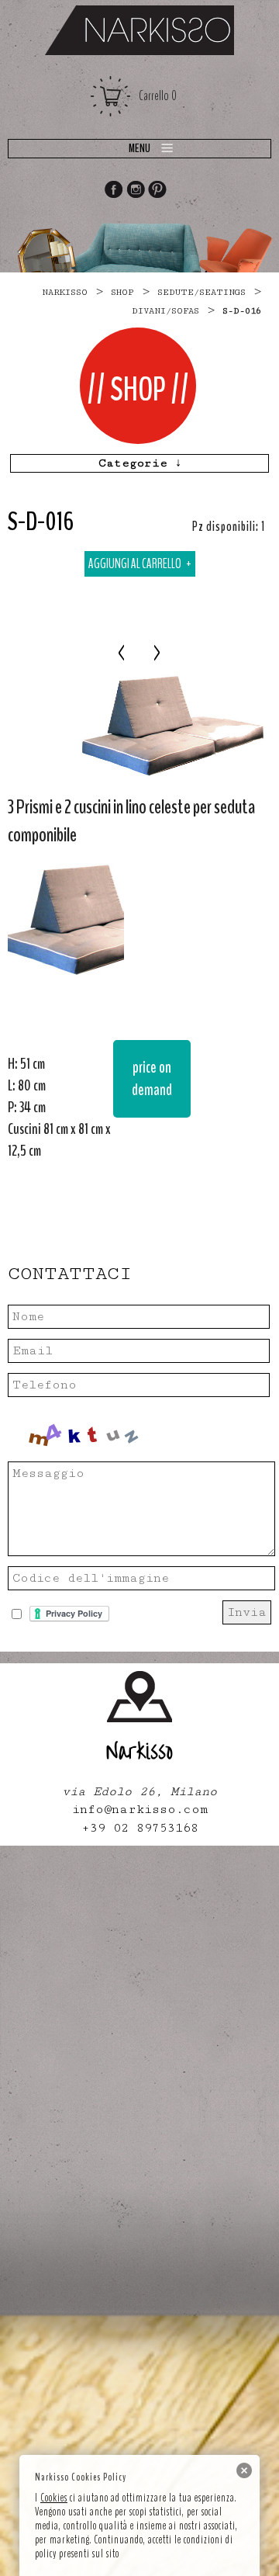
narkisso (65, 292)
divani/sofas (165, 311)
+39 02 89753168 (140, 1828)
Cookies (54, 2498)
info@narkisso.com (140, 1810)
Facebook (113, 191)
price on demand (152, 1078)
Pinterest (158, 191)
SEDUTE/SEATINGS (201, 292)
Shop (122, 292)
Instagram (136, 191)
